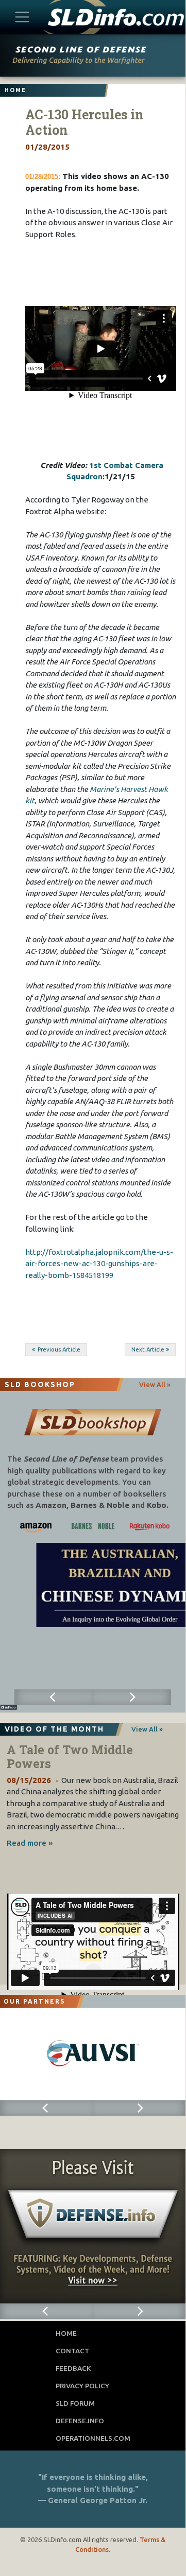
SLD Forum (75, 2403)
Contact (72, 2351)
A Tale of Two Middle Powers (70, 1757)
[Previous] (54, 1697)
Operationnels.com (93, 2438)
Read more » (30, 1843)
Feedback (73, 2368)
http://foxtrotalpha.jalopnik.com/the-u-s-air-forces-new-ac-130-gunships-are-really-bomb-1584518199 (99, 1264)
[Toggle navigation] (22, 17)
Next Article (148, 1349)
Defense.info (80, 2421)
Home (66, 2333)
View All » (155, 1384)
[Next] (132, 1697)
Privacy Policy (82, 2386)
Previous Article (59, 1349)
